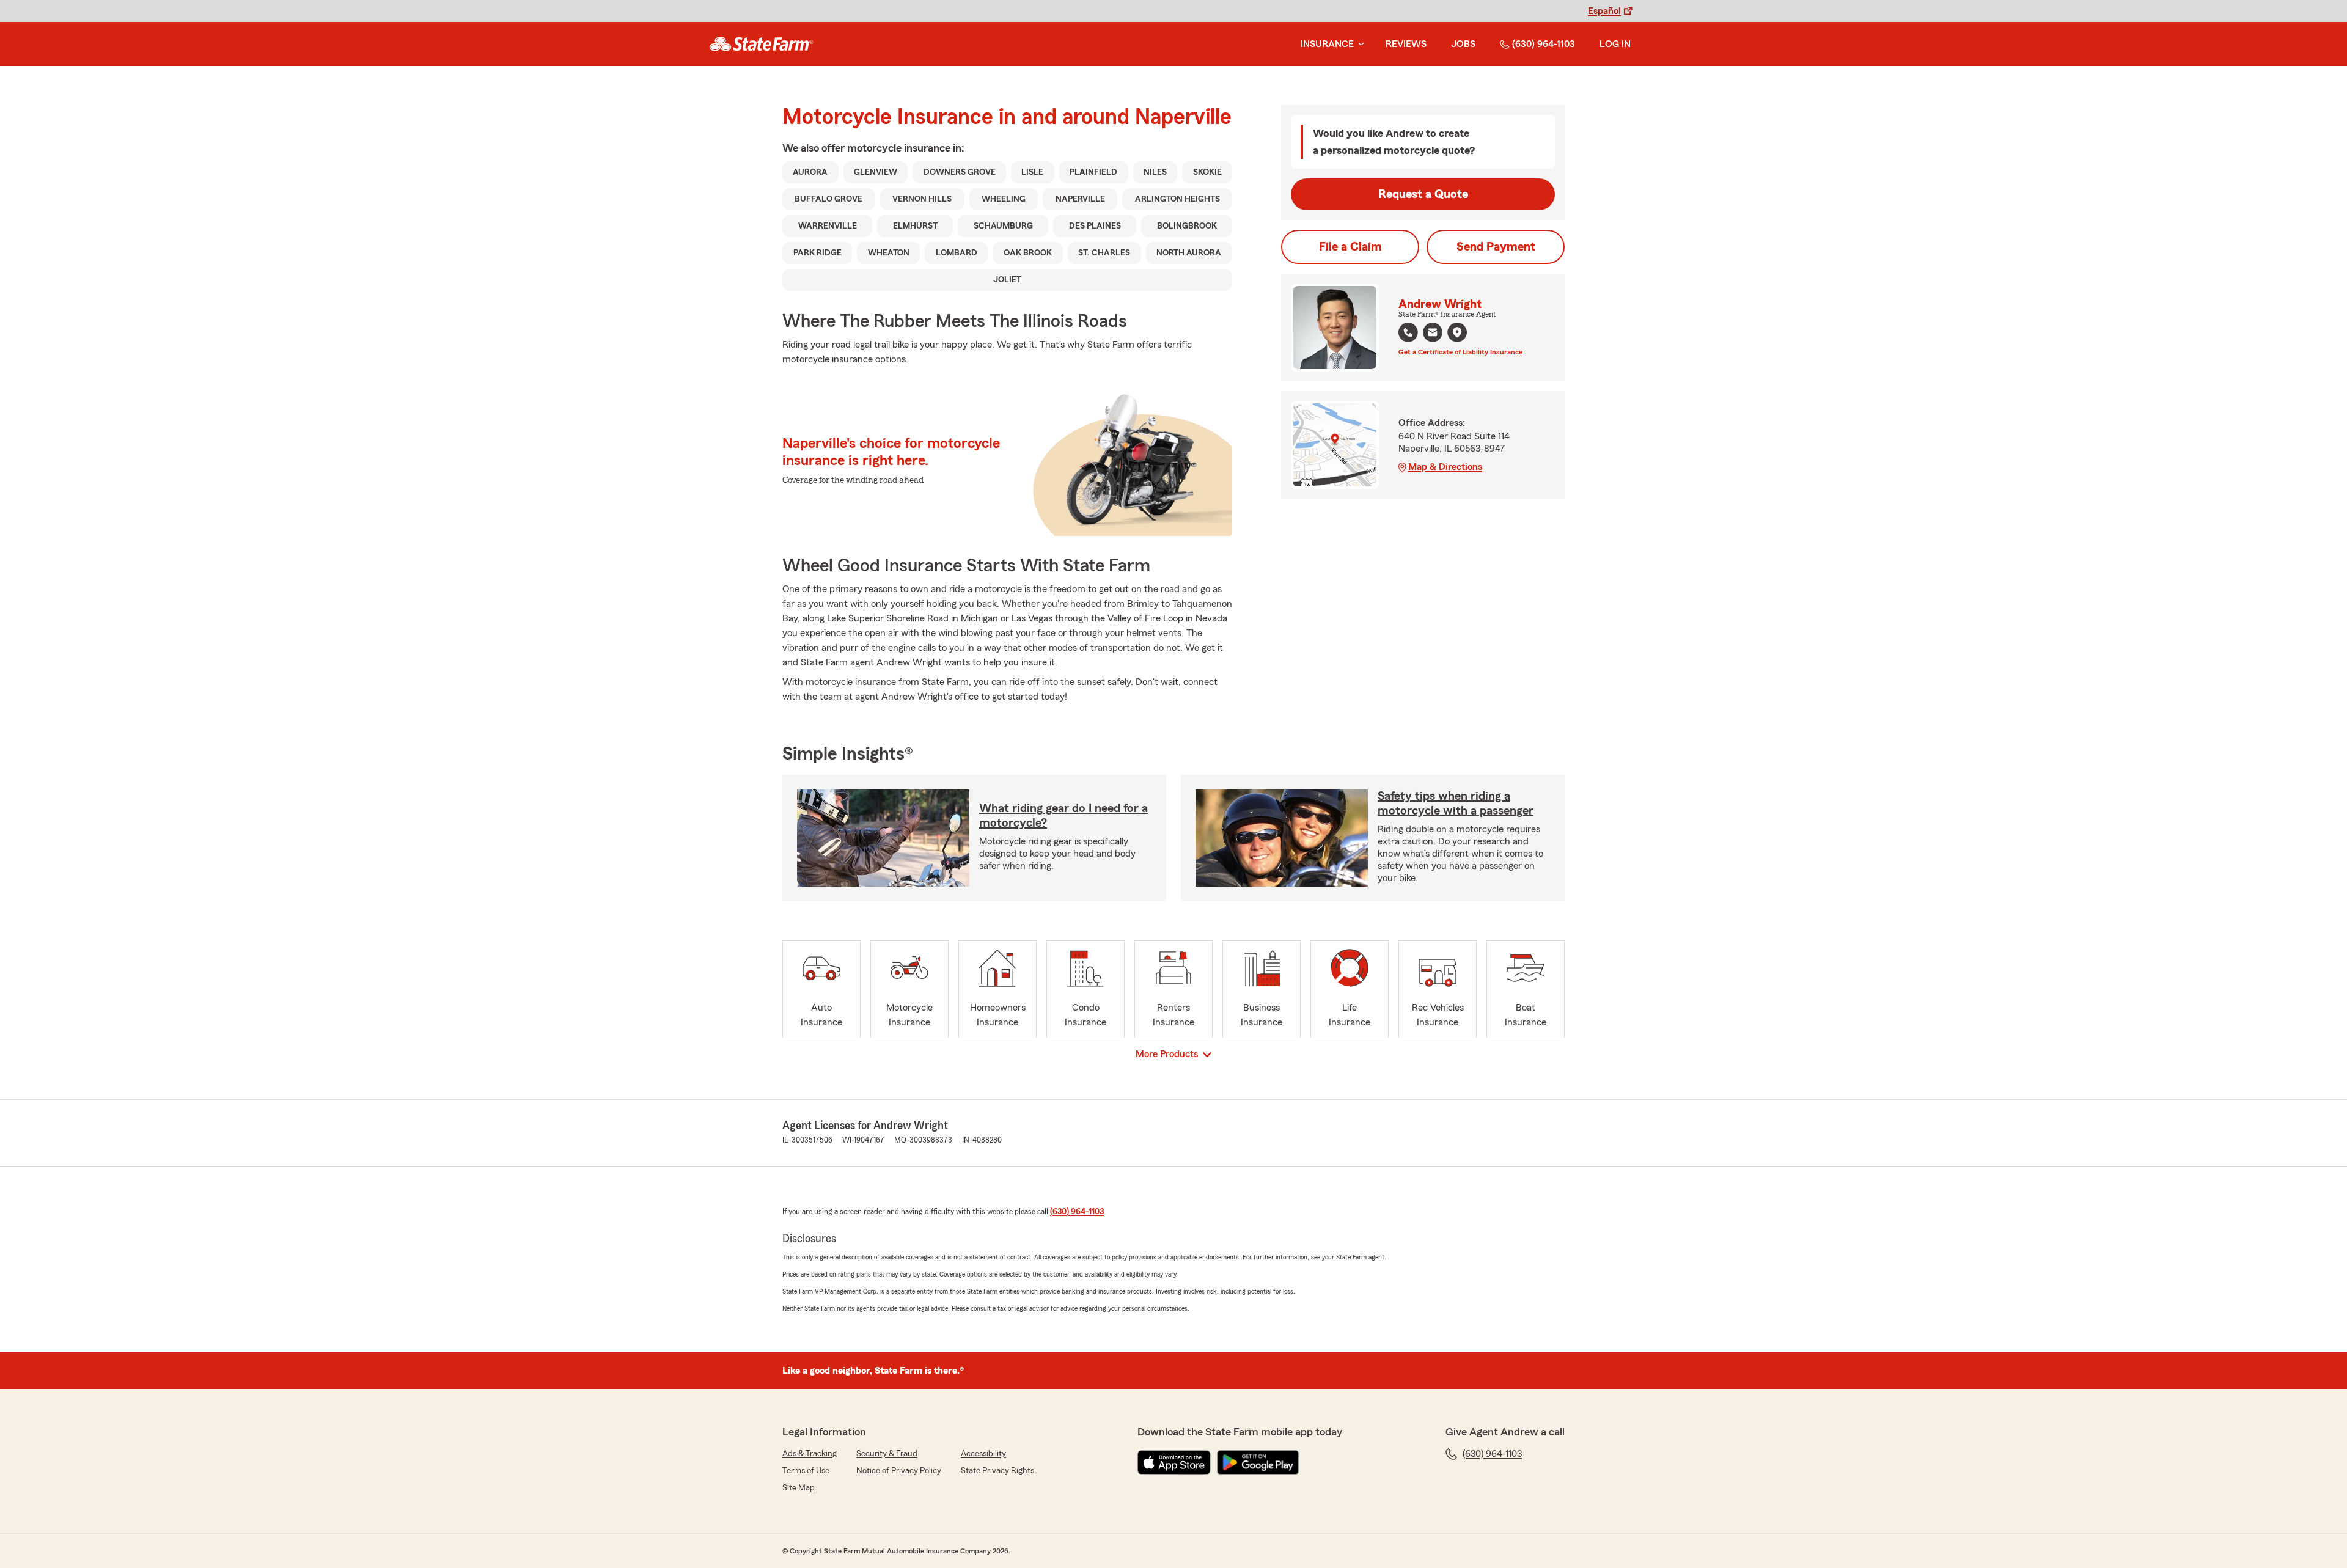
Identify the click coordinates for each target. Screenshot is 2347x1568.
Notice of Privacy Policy (899, 1471)
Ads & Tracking (810, 1454)
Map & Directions (1445, 467)
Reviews (1406, 44)
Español (1604, 11)
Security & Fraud (887, 1454)
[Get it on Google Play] (1258, 1462)
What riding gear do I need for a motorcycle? (1063, 816)
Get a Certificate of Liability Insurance (1460, 352)
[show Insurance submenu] (1359, 44)
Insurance (1327, 44)
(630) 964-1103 (1544, 44)
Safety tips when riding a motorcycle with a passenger (1456, 804)
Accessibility (983, 1454)
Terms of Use (806, 1471)
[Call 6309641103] (1408, 332)
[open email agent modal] (1433, 334)
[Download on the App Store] (1174, 1462)
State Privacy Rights (997, 1471)
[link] (761, 44)
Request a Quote (1423, 194)
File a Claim (1350, 247)
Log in (1615, 44)
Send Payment (1496, 247)
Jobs (1463, 44)
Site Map (799, 1488)
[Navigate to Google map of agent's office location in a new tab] (1457, 332)
